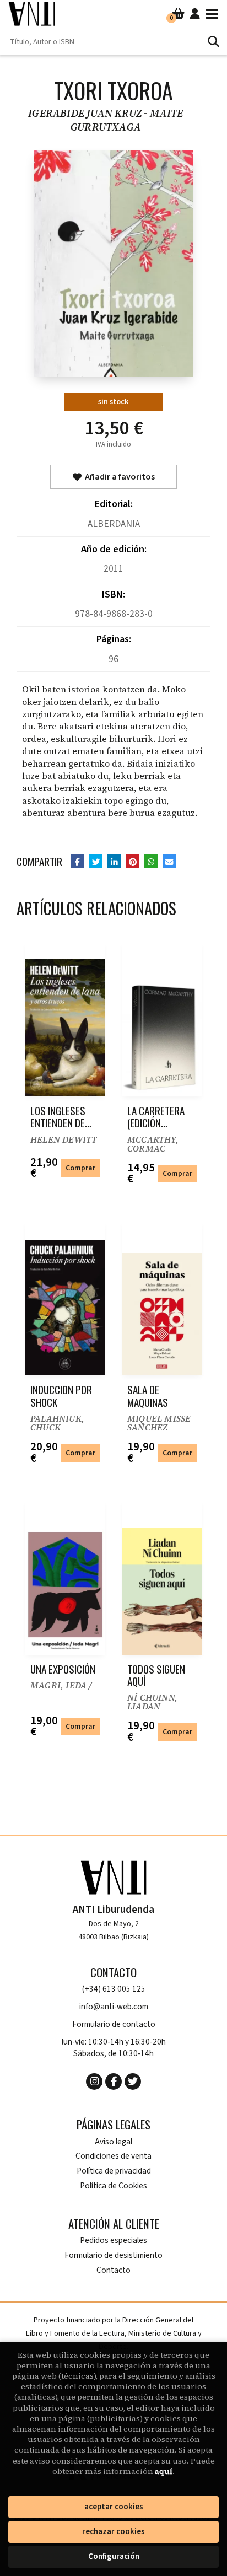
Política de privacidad (114, 2171)
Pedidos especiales (113, 2241)
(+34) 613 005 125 (114, 1989)
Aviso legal (113, 2142)
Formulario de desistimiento (113, 2255)
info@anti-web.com (114, 2007)
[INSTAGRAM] (94, 2082)
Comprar (80, 1168)
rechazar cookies (113, 2532)
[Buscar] (213, 41)
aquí (164, 2471)
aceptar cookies (114, 2507)
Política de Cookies (113, 2186)
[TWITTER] (133, 2082)
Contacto (113, 2270)
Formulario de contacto (114, 2024)
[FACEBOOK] (113, 2082)
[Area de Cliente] (195, 14)
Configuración (114, 2556)
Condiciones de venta (113, 2156)
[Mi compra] (178, 14)
